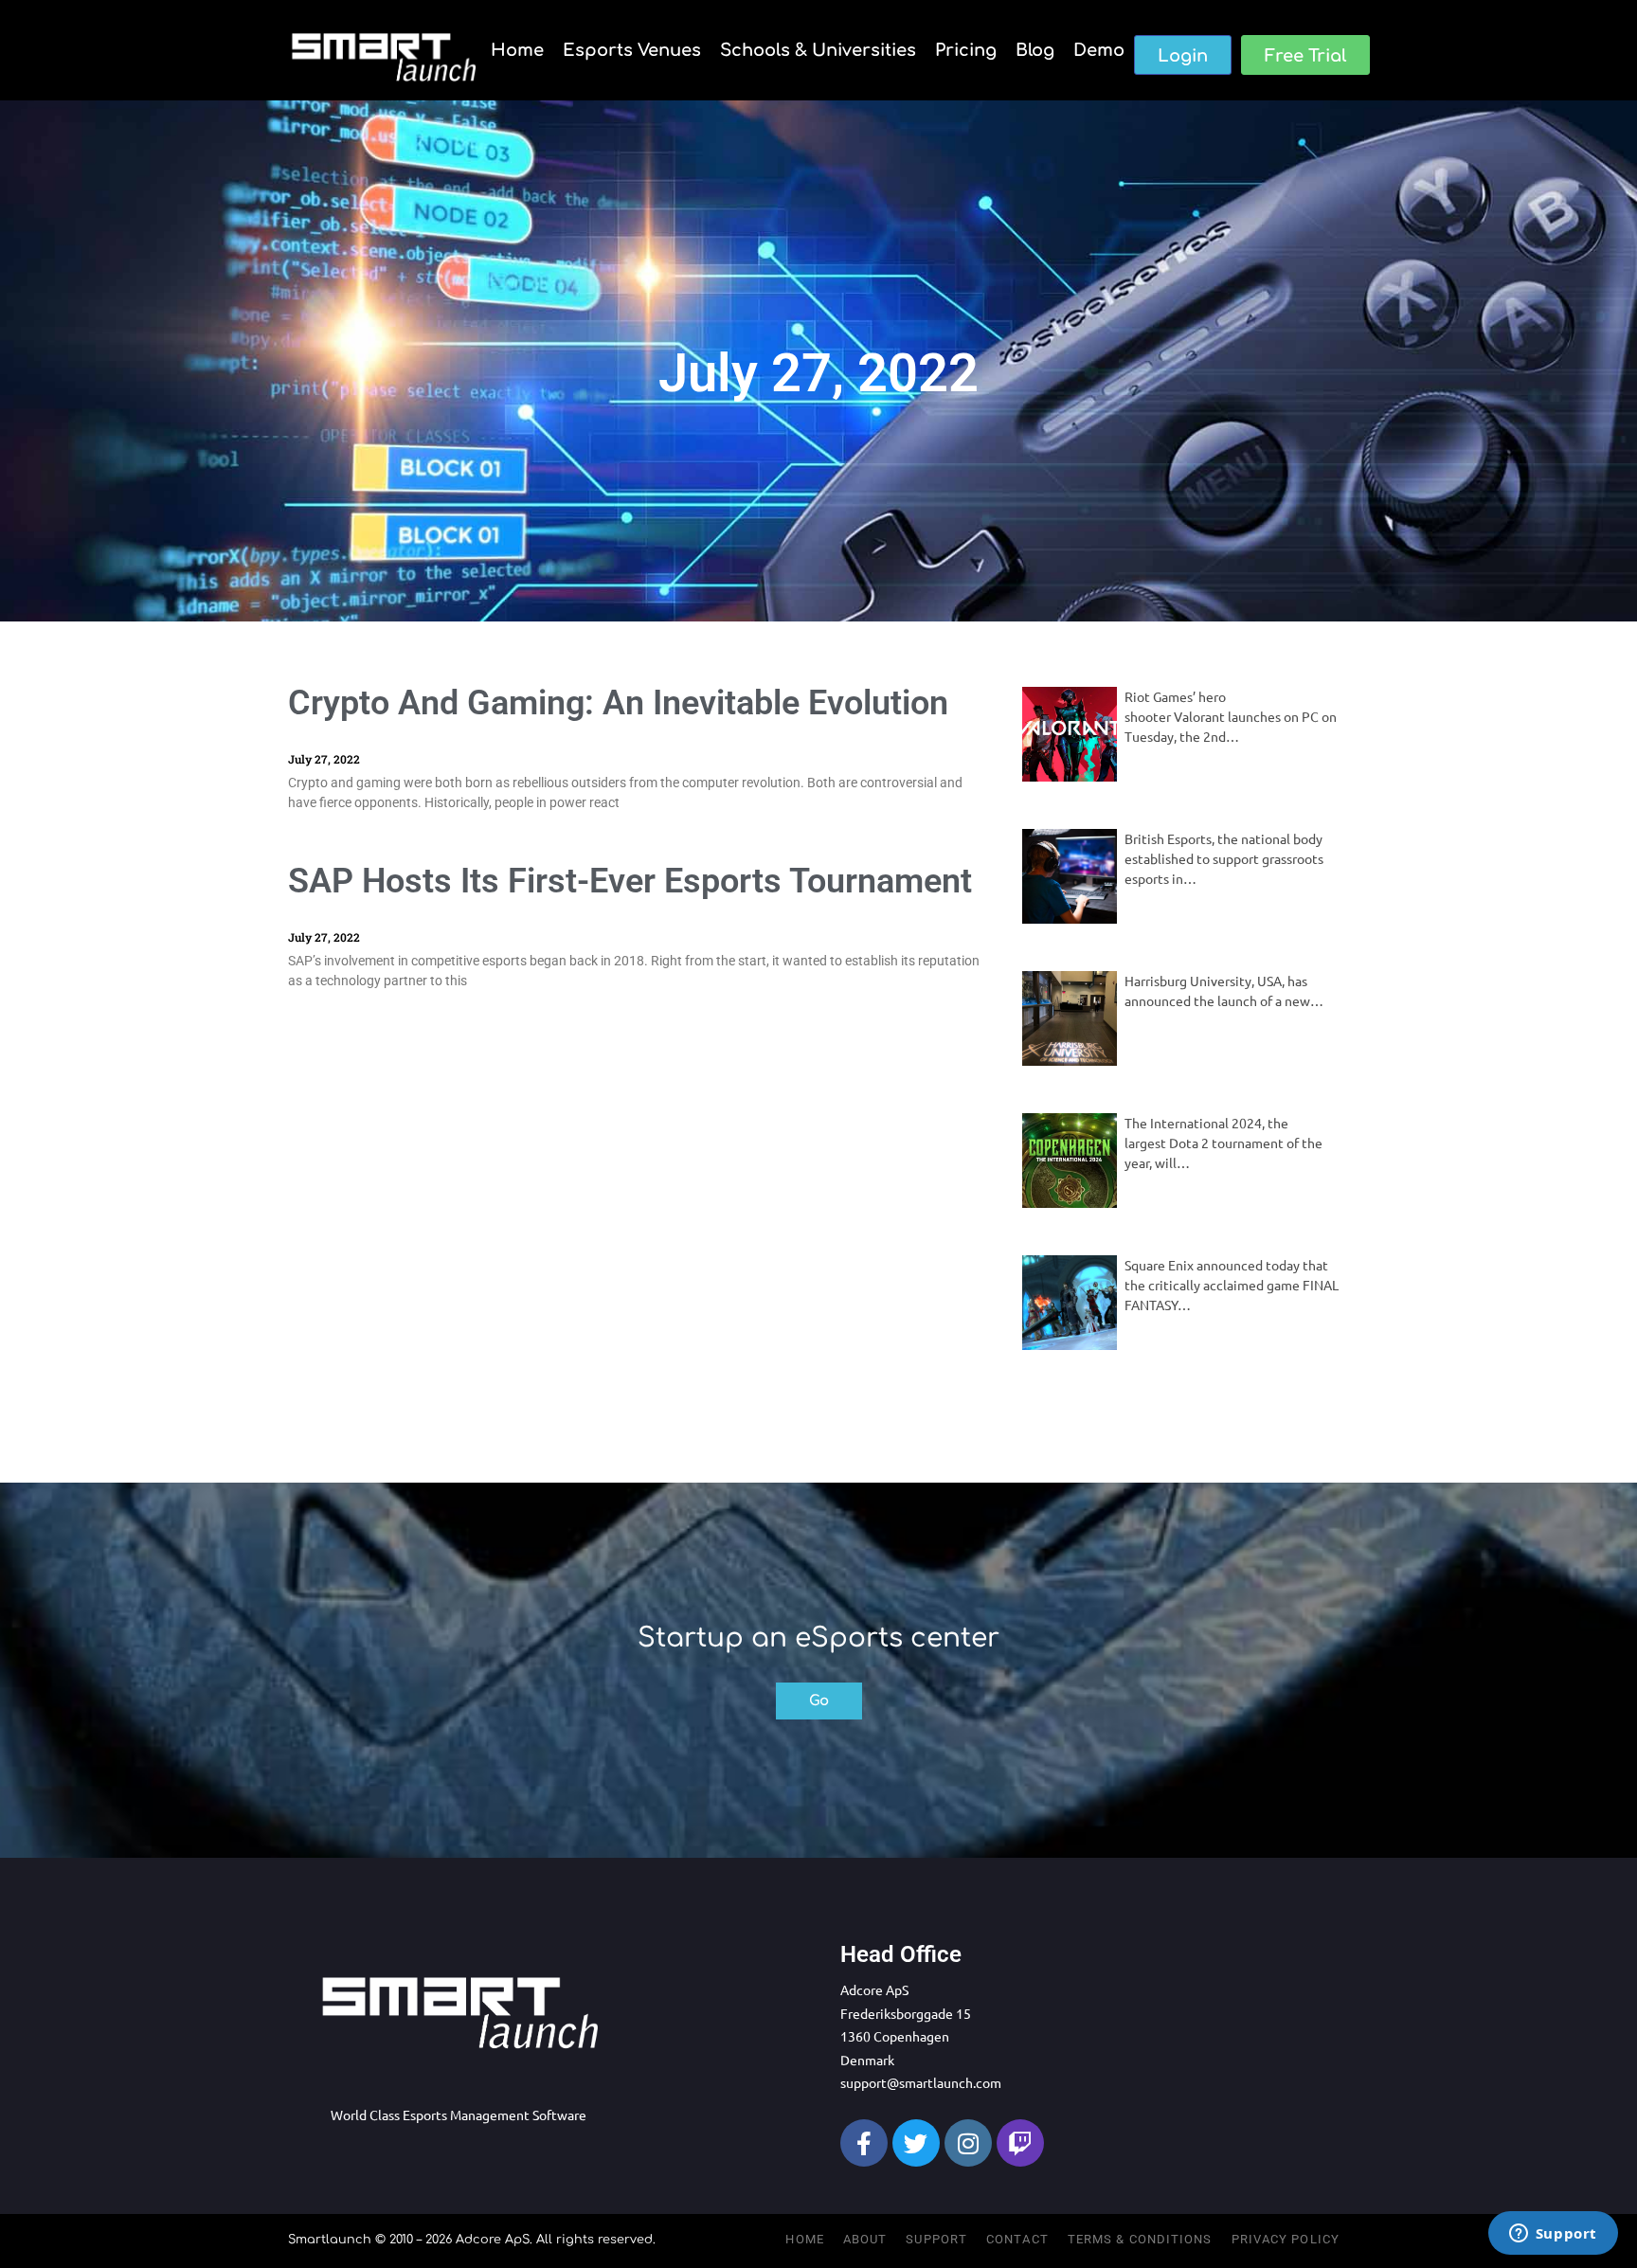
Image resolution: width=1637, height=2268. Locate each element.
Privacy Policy (1286, 2239)
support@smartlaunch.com (921, 2082)
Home (517, 50)
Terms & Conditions (1140, 2239)
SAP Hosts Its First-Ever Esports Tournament (630, 881)
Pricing (966, 50)
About (865, 2239)
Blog (1035, 50)
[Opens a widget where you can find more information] (1553, 2235)
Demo (1099, 50)
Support (936, 2239)
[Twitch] (1020, 2143)
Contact (1017, 2239)
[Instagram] (968, 2143)
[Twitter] (916, 2143)
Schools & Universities (818, 50)
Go (819, 1701)
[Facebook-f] (864, 2143)
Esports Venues (632, 50)
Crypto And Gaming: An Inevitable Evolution (618, 703)
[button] (1183, 55)
